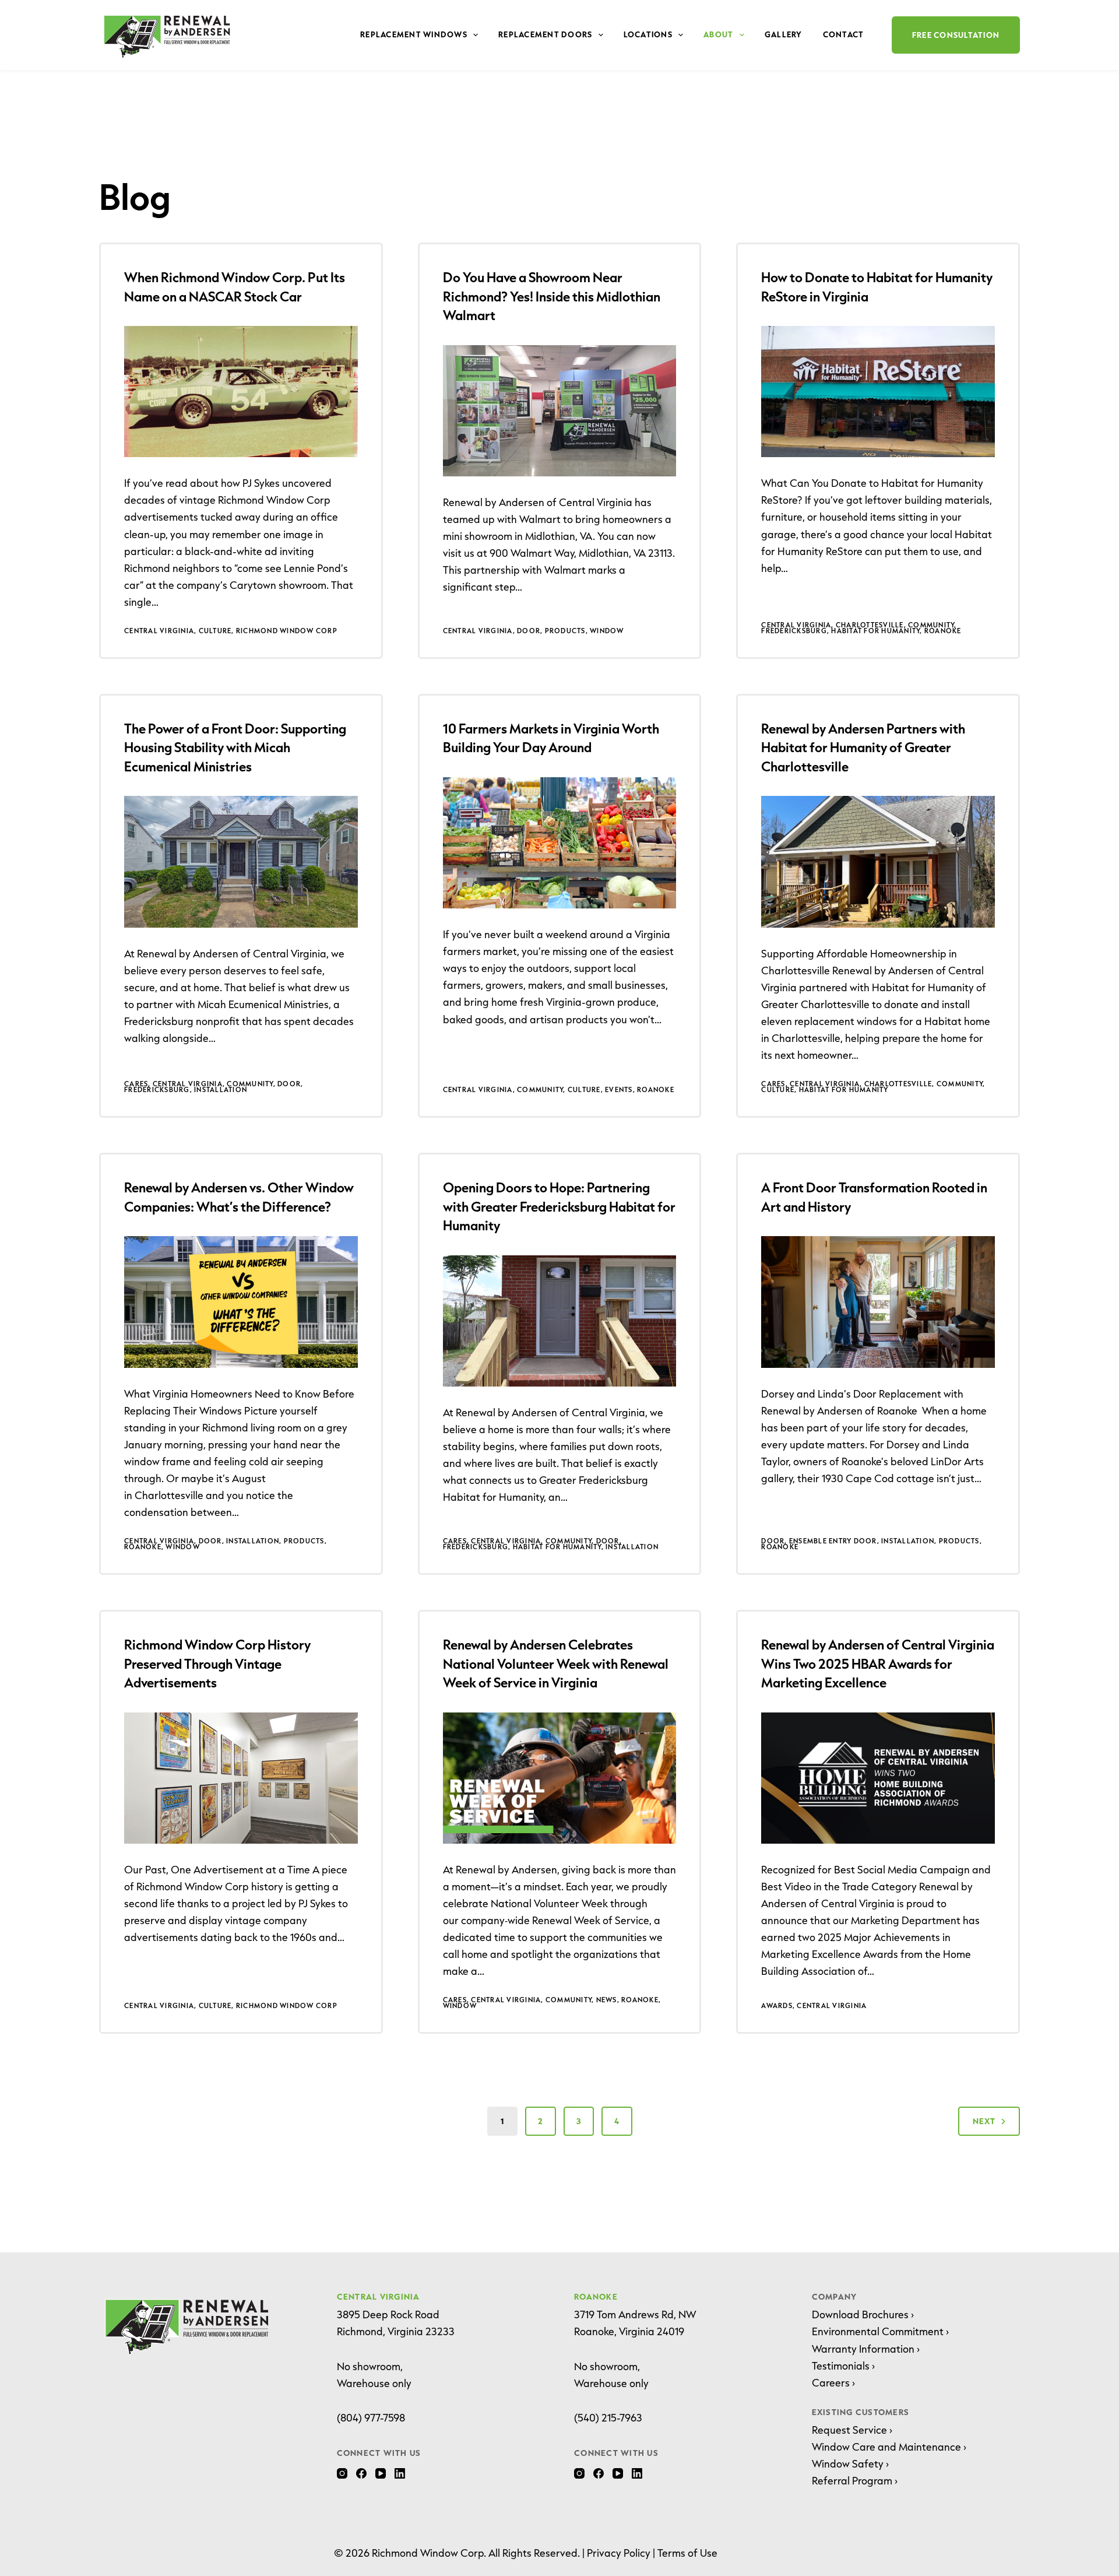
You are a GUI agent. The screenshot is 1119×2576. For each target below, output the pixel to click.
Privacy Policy (619, 2553)
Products (565, 631)
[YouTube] (381, 2473)
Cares (136, 1084)
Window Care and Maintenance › (889, 2447)
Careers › (833, 2382)
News (607, 2000)
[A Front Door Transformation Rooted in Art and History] (878, 1302)
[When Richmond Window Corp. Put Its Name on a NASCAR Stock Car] (241, 392)
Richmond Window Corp (287, 631)
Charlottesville (870, 625)
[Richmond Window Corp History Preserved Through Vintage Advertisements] (241, 1778)
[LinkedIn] (400, 2473)
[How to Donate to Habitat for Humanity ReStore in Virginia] (878, 392)
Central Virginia (159, 631)
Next (984, 2121)
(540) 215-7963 (608, 2417)
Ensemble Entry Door (833, 1541)
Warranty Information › (866, 2349)
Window (607, 631)
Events (619, 1089)
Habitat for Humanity (875, 631)
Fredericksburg (794, 631)
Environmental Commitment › (880, 2331)
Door (529, 631)
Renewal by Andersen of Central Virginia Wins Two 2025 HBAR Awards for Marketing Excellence (878, 1663)
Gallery (784, 34)
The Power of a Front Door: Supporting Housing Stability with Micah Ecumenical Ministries (235, 747)
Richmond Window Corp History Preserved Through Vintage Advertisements (217, 1663)
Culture (215, 631)
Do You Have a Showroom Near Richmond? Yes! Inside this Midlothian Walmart (552, 296)
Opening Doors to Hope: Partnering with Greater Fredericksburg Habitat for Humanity (559, 1206)
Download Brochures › (863, 2314)
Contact (844, 34)
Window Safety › (850, 2463)
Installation (221, 1089)
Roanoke (943, 631)
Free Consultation (956, 35)
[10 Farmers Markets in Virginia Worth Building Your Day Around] (560, 843)
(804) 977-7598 (371, 2417)
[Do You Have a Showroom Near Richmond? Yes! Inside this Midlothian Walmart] (560, 411)
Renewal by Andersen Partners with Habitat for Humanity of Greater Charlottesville (863, 747)
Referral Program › (855, 2480)
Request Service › (852, 2430)
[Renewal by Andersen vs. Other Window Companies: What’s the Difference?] (241, 1302)
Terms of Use (687, 2553)
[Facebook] (361, 2473)
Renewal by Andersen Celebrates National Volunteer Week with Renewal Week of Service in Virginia (556, 1663)
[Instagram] (342, 2473)
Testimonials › (843, 2366)
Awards (777, 2005)
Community (931, 625)
